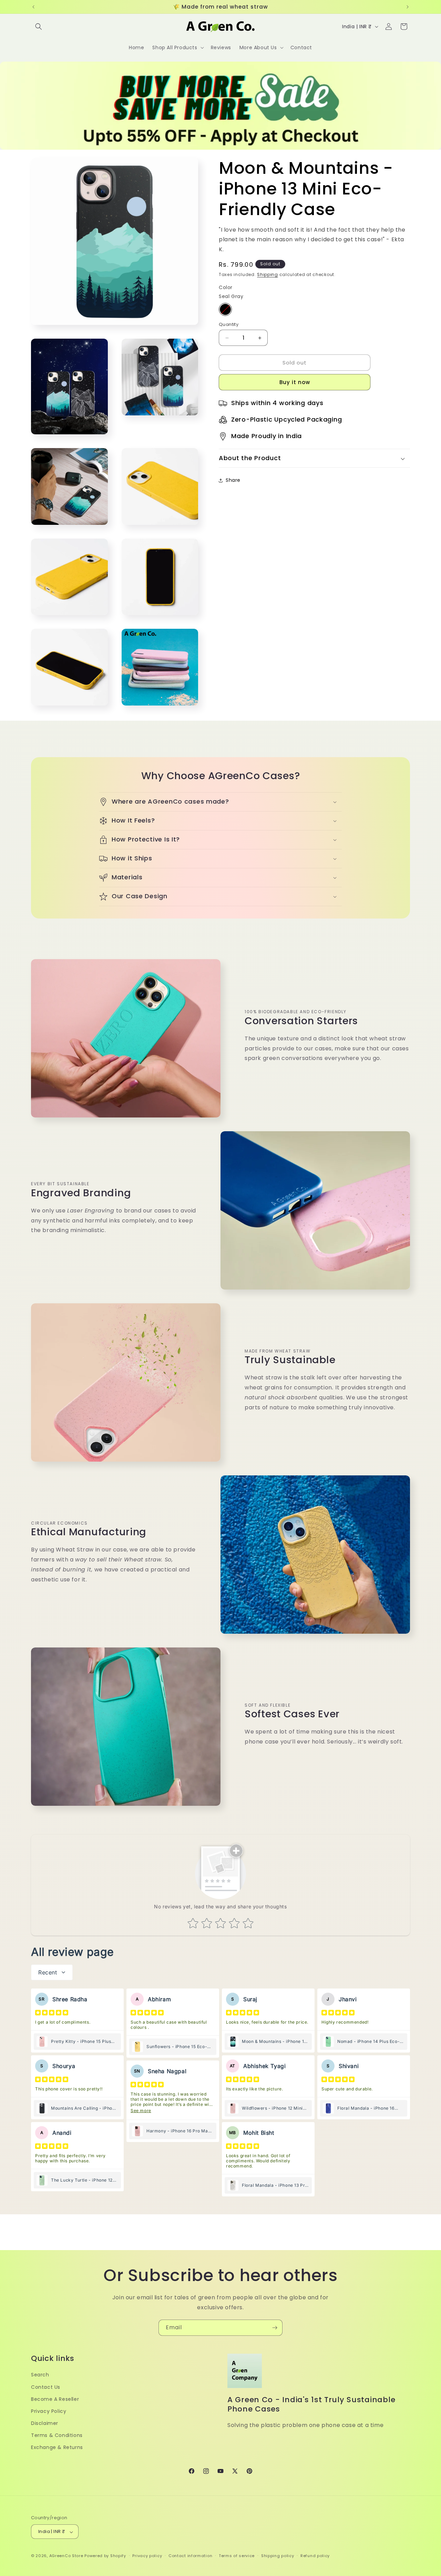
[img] (52, 2013)
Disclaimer (45, 2423)
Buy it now (295, 383)
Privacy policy (147, 2556)
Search (40, 2375)
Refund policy (315, 2556)
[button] (39, 26)
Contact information (190, 2556)
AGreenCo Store (66, 2556)
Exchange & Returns (57, 2447)
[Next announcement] (408, 7)
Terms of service (237, 2556)
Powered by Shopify (105, 2556)
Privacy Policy (49, 2411)
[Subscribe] (275, 2328)
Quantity (229, 324)
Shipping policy (278, 2556)
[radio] (225, 309)
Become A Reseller (55, 2399)
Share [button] (233, 480)
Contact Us (46, 2387)
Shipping (268, 275)
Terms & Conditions (57, 2435)
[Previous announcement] (33, 7)
